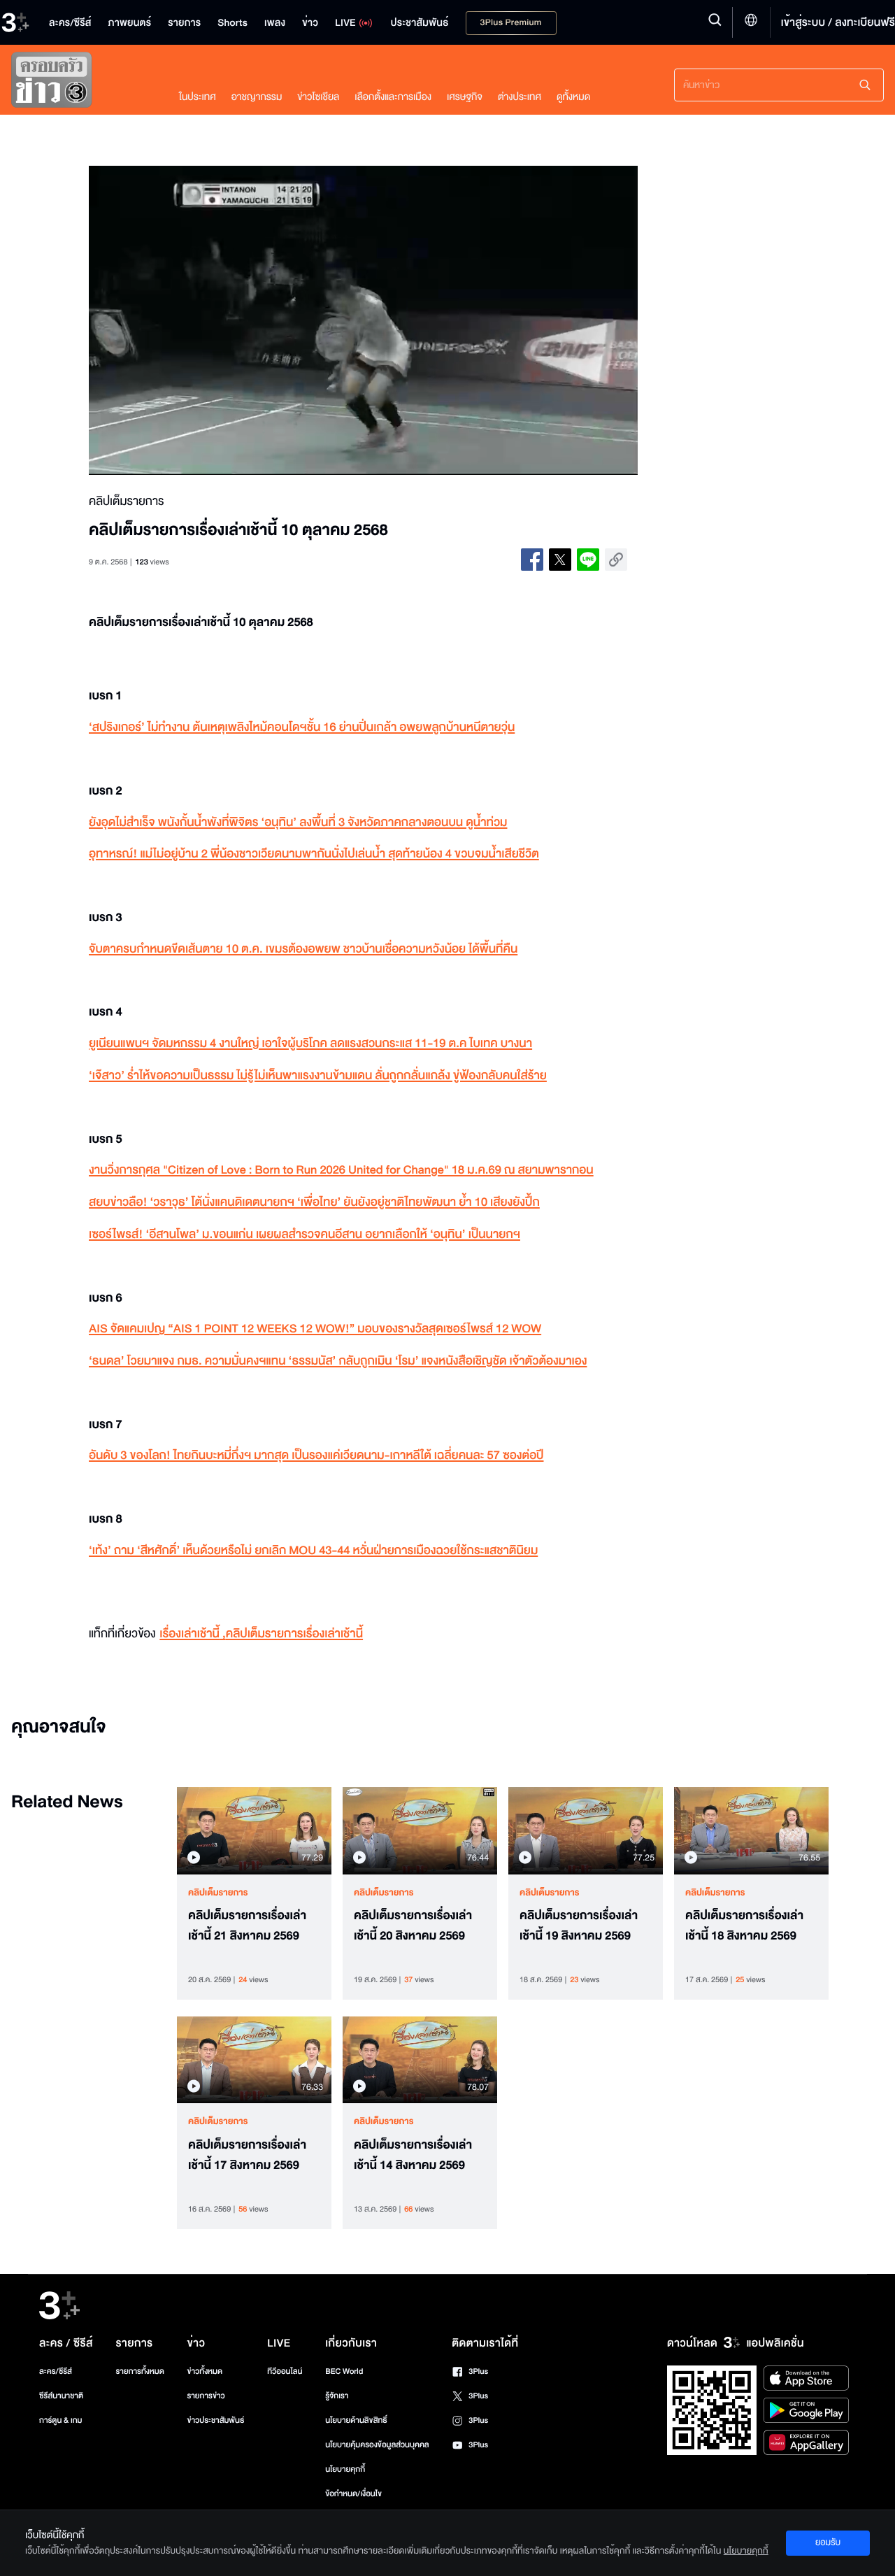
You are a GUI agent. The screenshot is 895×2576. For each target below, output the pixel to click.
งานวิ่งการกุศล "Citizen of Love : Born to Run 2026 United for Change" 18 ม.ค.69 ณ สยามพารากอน (341, 1170)
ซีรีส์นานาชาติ (61, 2396)
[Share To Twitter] (560, 560)
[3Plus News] (81, 83)
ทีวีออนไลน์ (285, 2371)
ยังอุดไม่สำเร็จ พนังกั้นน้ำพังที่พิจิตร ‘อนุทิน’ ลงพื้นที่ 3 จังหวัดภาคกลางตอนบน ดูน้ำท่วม (298, 823)
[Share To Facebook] (532, 560)
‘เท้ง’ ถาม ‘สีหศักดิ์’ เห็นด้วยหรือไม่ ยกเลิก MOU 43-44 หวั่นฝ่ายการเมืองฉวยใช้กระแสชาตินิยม (313, 1551)
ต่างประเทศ (520, 97)
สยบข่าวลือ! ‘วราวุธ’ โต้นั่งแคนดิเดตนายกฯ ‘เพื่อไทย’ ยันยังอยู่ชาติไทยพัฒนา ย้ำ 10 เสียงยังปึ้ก (314, 1203)
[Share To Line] (588, 560)
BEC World (344, 2371)
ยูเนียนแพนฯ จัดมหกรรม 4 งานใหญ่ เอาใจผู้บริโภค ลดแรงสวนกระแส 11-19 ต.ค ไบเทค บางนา (310, 1044)
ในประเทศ (198, 97)
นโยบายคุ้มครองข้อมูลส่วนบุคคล (377, 2445)
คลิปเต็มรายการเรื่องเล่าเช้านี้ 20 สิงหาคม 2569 (413, 1926)
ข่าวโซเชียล (318, 97)
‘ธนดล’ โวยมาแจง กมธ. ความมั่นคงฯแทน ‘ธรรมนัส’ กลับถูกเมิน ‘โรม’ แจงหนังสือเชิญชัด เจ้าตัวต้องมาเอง (338, 1361)
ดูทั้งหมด (573, 97)
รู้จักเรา (337, 2396)
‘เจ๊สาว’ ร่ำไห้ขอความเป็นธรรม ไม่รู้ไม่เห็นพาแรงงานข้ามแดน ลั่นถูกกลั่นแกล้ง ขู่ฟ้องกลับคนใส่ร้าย (318, 1076)
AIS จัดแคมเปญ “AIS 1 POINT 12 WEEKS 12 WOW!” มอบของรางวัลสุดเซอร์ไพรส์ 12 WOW (315, 1329)
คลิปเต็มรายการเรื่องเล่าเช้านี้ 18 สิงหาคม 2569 (744, 1926)
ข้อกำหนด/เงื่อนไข (353, 2494)
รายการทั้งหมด (139, 2371)
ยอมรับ (828, 2542)
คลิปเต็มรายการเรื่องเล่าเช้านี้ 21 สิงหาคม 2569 (247, 1926)
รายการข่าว (206, 2396)
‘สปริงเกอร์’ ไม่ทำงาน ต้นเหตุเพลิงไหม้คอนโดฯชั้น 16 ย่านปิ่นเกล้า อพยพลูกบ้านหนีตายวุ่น (302, 728)
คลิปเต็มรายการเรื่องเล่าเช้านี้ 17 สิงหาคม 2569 (247, 2155)
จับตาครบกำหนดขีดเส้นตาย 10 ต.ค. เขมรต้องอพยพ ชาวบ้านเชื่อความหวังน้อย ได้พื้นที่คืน (303, 949)
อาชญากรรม (257, 97)
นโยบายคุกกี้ (345, 2469)
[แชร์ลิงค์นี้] (616, 560)
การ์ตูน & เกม (61, 2420)
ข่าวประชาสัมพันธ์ (215, 2420)
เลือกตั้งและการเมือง (393, 97)
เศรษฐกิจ (465, 97)
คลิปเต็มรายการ (218, 1893)
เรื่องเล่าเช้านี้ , (192, 1634)
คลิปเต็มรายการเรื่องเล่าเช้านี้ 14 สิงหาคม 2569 (413, 2155)
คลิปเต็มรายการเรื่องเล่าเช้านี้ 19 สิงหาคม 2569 (579, 1926)
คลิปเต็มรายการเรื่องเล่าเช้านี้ (294, 1634)
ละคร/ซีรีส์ (56, 2371)
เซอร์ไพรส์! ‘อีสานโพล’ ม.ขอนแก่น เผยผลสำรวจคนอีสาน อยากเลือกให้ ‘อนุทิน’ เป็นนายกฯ (305, 1235)
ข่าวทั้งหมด (205, 2371)
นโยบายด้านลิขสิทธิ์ (356, 2420)
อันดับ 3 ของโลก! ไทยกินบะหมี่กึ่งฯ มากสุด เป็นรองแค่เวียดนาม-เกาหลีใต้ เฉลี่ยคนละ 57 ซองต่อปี (316, 1456)
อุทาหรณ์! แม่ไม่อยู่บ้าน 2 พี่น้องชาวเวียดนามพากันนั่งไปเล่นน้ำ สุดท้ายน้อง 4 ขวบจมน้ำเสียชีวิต (314, 854)
